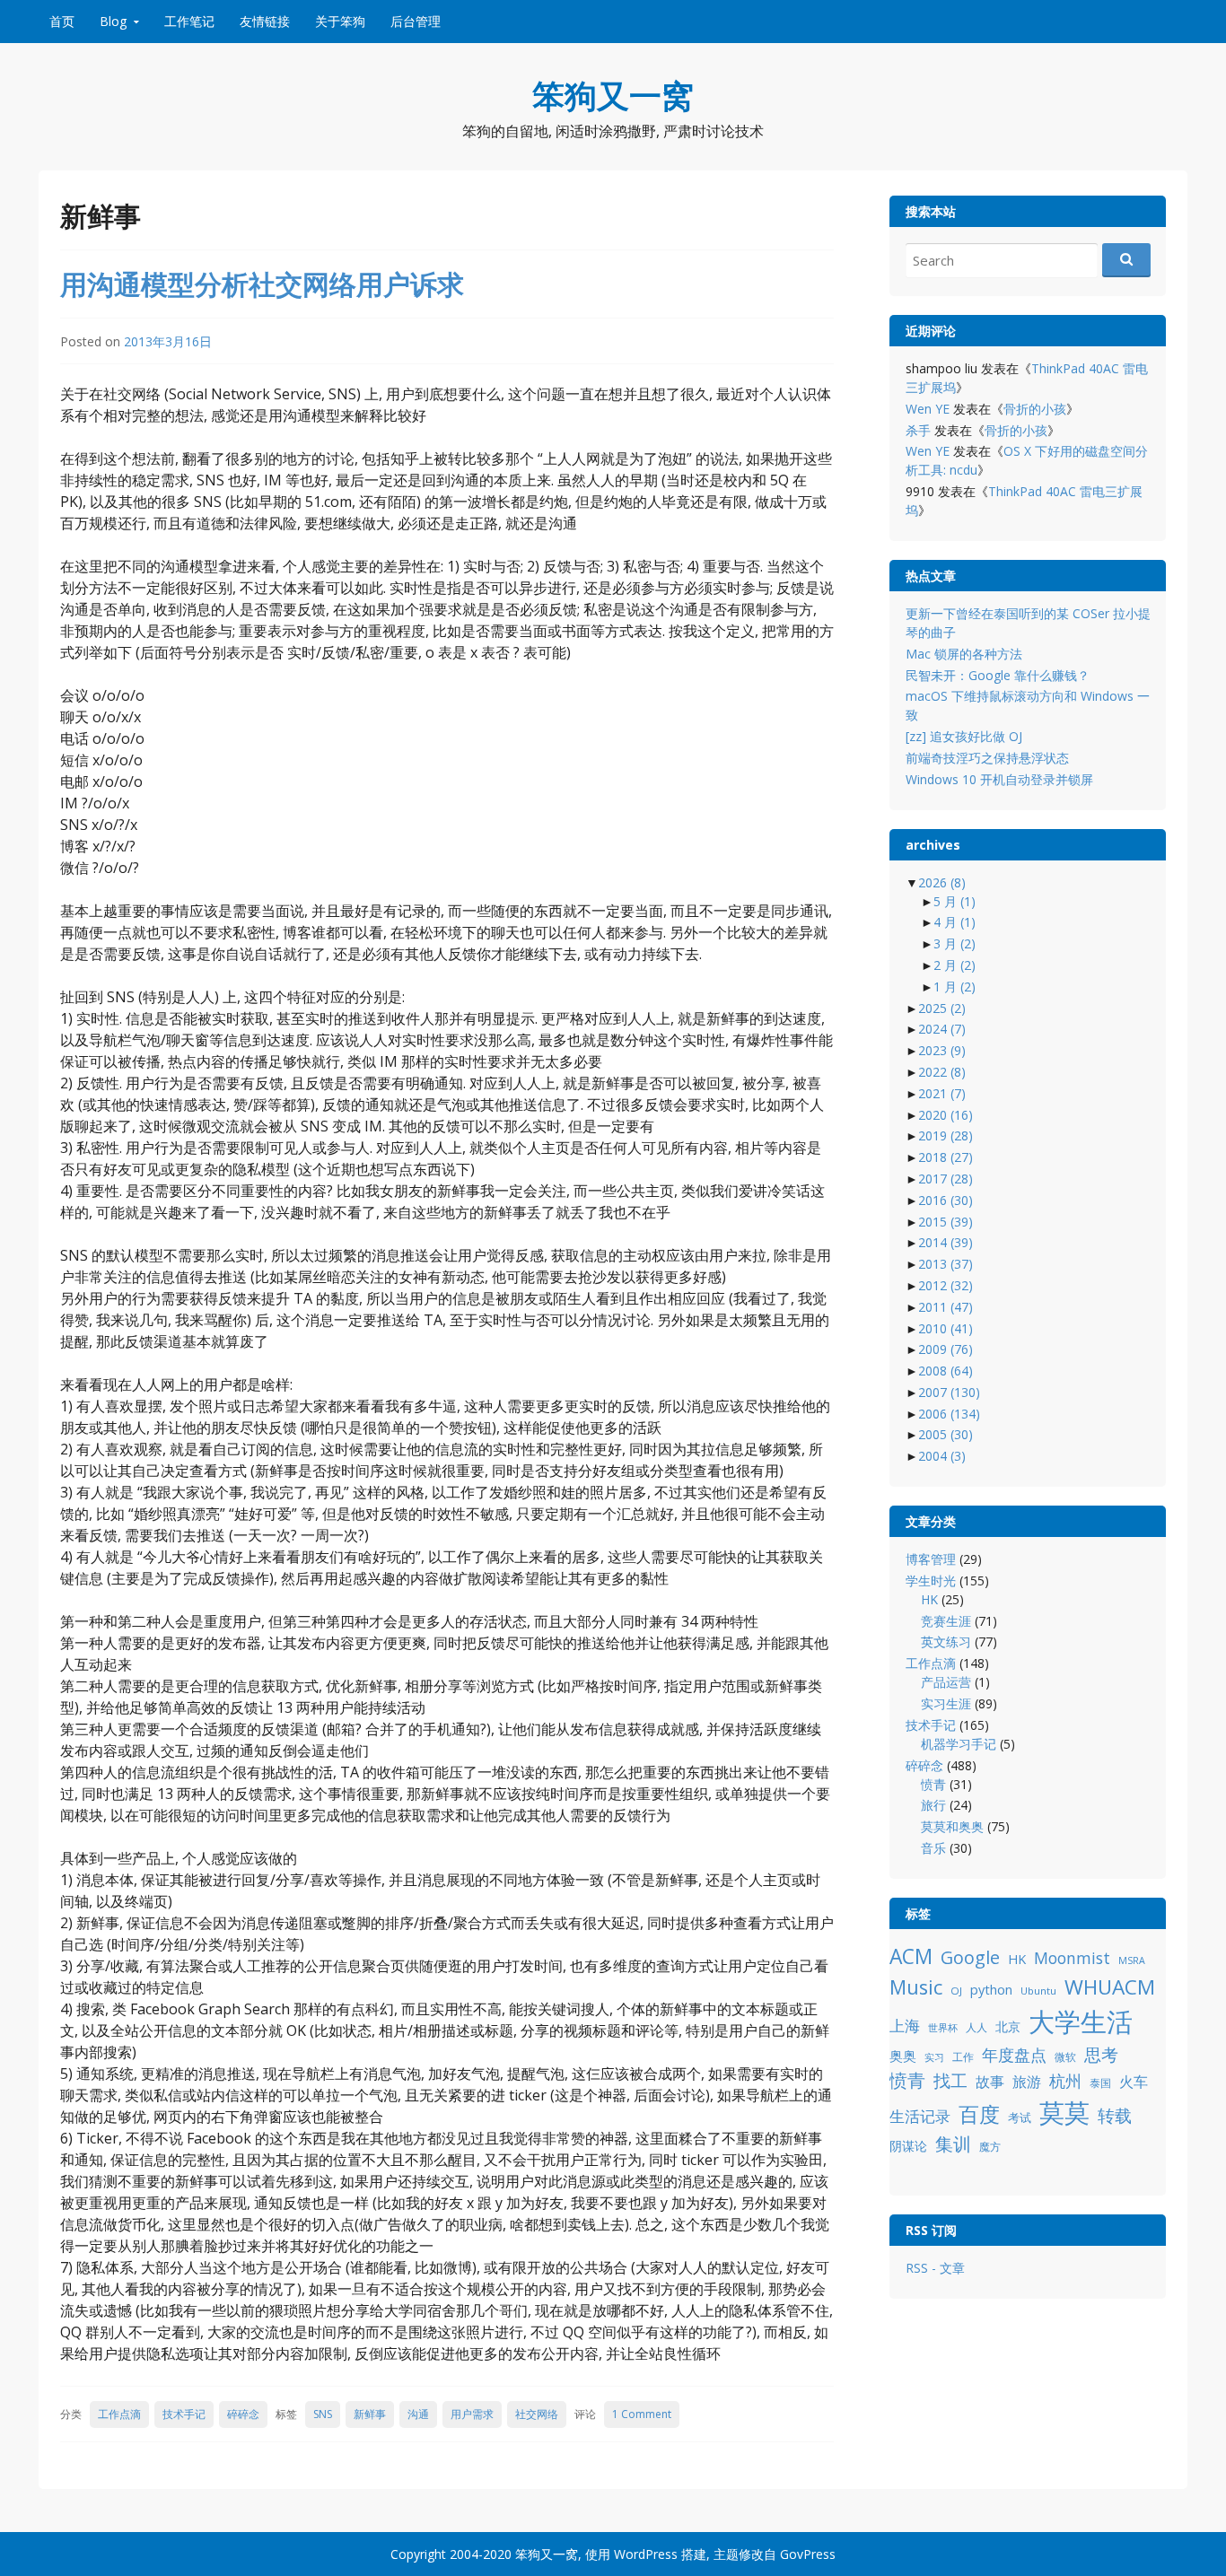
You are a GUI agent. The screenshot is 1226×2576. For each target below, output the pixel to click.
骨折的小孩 (1035, 409)
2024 (942, 1029)
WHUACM (1110, 1987)
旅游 (1027, 2082)
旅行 (933, 1805)
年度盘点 (1014, 2054)
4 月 (955, 922)
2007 (949, 1392)
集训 (953, 2144)
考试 (1020, 2118)
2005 (946, 1434)
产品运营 (946, 1682)
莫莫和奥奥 (952, 1826)
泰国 (1100, 2083)
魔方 (990, 2147)
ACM (911, 1956)
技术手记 (184, 2414)
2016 (946, 1200)
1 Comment (642, 2414)
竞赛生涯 (946, 1621)
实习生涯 (946, 1703)
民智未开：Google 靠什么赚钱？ (998, 675)
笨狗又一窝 (613, 96)
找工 (950, 2080)
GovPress (808, 2554)
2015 (946, 1222)
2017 (946, 1179)
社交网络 (537, 2414)
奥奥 (903, 2056)
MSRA (1132, 1960)
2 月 (955, 965)
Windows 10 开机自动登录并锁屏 (999, 779)
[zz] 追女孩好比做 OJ (964, 736)
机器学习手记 (959, 1744)
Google (970, 1957)
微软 (1065, 2057)
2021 (942, 1093)
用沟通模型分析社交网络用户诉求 (262, 284)
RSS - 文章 (935, 2268)
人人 (976, 2027)
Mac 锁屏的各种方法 (964, 654)
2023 (942, 1050)
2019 (946, 1135)
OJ (956, 1991)
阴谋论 (908, 2146)
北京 (1008, 2026)
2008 (946, 1371)
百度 (979, 2114)
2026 (942, 882)
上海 (905, 2026)
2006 (949, 1414)
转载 (1115, 2115)
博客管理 (931, 1559)
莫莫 (1064, 2112)
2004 (942, 1456)
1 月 (955, 987)
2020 (946, 1115)
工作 (963, 2057)
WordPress (646, 2554)
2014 (946, 1242)
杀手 (918, 430)
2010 (946, 1328)
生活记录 (920, 2116)
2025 (942, 1008)
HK (929, 1599)
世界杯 (943, 2028)
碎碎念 (243, 2414)
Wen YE (928, 409)
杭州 (1065, 2081)
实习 (934, 2057)
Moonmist (1072, 1958)
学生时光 (931, 1581)
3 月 (955, 943)
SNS (323, 2414)
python (991, 1990)
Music (916, 1987)
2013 (946, 1264)
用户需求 (472, 2414)
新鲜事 (370, 2414)
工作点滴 (119, 2414)
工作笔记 (189, 21)
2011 (946, 1307)
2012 (946, 1285)
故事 (990, 2082)
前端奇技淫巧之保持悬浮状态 (987, 758)
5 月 (955, 901)
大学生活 (1081, 2022)
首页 (62, 21)
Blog (113, 21)
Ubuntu (1038, 1991)
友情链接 (265, 21)
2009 (946, 1349)
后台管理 (416, 21)
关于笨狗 (340, 21)
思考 (1101, 2054)
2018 (946, 1157)
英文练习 (946, 1642)
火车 (1134, 2082)
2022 (942, 1072)
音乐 (933, 1848)
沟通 (418, 2414)
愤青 (933, 1784)
